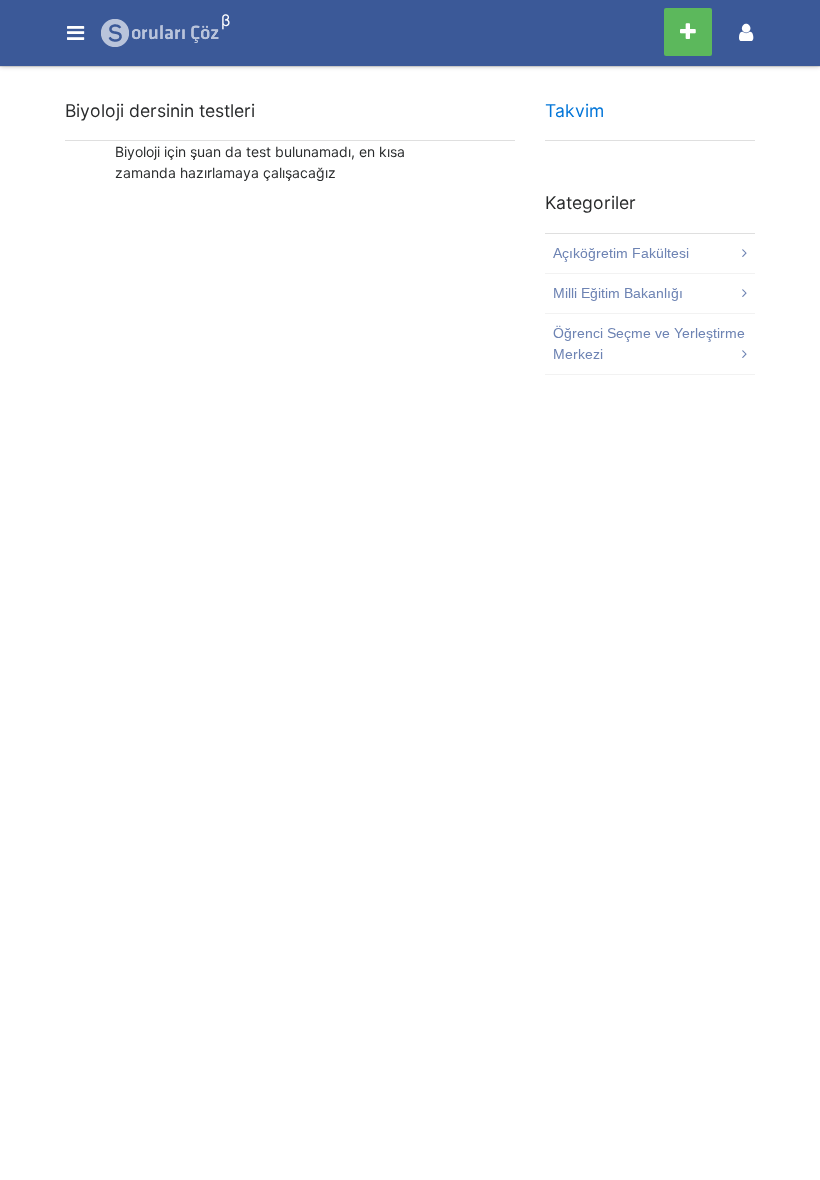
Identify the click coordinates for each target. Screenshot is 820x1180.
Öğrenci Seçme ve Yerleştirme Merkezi (649, 343)
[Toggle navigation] (746, 32)
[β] (161, 33)
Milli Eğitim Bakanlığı (618, 293)
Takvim (574, 110)
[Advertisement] (290, 355)
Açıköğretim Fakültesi (621, 253)
